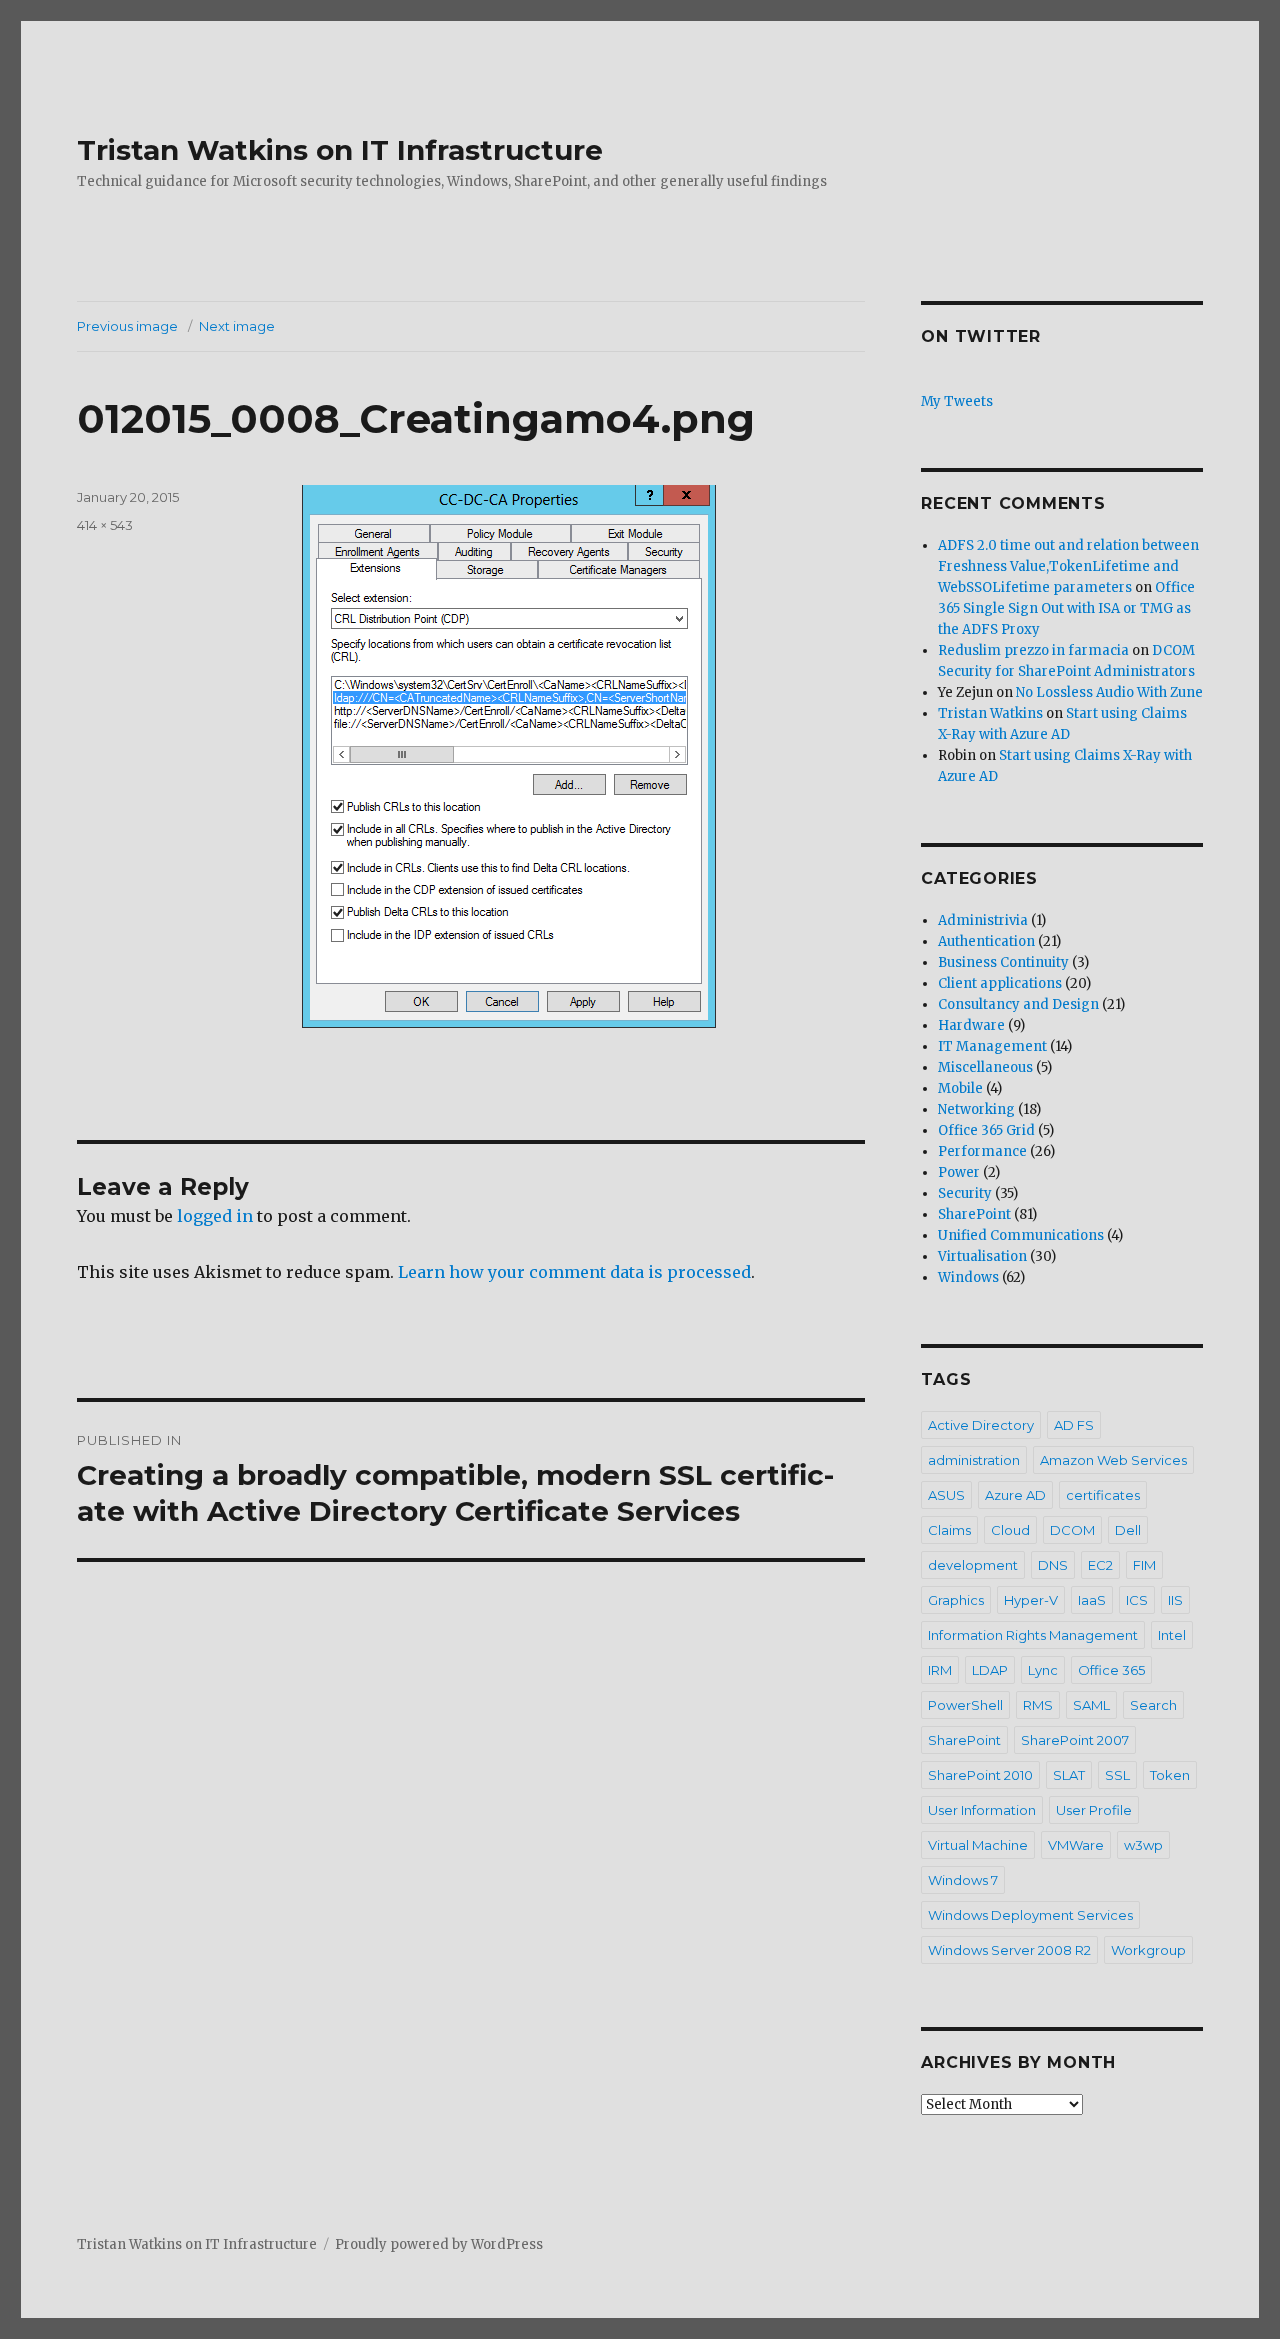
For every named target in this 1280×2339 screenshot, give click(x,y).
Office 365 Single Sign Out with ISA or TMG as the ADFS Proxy (1066, 608)
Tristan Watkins (990, 713)
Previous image (127, 326)
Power (959, 1172)
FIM (1144, 1565)
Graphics (956, 1600)
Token (1170, 1775)
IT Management (992, 1046)
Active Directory (981, 1425)
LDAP (990, 1670)
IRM (940, 1670)
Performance (982, 1151)
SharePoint (974, 1214)
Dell (1128, 1530)
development (973, 1565)
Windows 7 (963, 1880)
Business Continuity (1003, 962)
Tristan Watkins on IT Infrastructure (340, 150)
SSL (1117, 1775)
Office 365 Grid (986, 1130)
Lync (1043, 1670)
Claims (949, 1530)
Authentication (986, 941)
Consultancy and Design (1018, 1004)
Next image (237, 326)
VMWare (1076, 1845)
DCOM (1072, 1530)
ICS (1137, 1600)
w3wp (1143, 1845)
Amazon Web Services (1113, 1460)
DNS (1053, 1565)
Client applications (1000, 983)
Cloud (1010, 1530)
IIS (1175, 1600)
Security (965, 1193)
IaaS (1092, 1600)
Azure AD (1015, 1495)
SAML (1091, 1705)
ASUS (946, 1495)
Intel (1172, 1635)
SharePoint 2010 (980, 1775)
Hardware (971, 1025)
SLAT (1069, 1775)
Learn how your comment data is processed (574, 1272)
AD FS (1074, 1425)
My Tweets (957, 401)
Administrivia (983, 920)
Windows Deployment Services (1030, 1915)
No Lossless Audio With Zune (1109, 692)
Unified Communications (1021, 1235)
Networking (976, 1109)
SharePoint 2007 (1075, 1740)
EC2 (1100, 1565)
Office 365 (1111, 1670)
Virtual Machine (978, 1845)
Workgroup (1148, 1950)
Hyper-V (1031, 1600)
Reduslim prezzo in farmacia (1033, 650)
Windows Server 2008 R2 (1009, 1950)
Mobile (960, 1088)
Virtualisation (982, 1256)
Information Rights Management (1033, 1635)
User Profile (1094, 1810)
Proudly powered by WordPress (439, 2244)
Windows (968, 1277)
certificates (1103, 1495)
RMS (1038, 1705)
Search (1153, 1705)
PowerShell (965, 1705)
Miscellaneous (985, 1067)
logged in (215, 1216)
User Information (982, 1810)
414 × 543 (105, 525)
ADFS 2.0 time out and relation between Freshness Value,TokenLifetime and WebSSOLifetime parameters (1068, 566)
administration (974, 1460)
